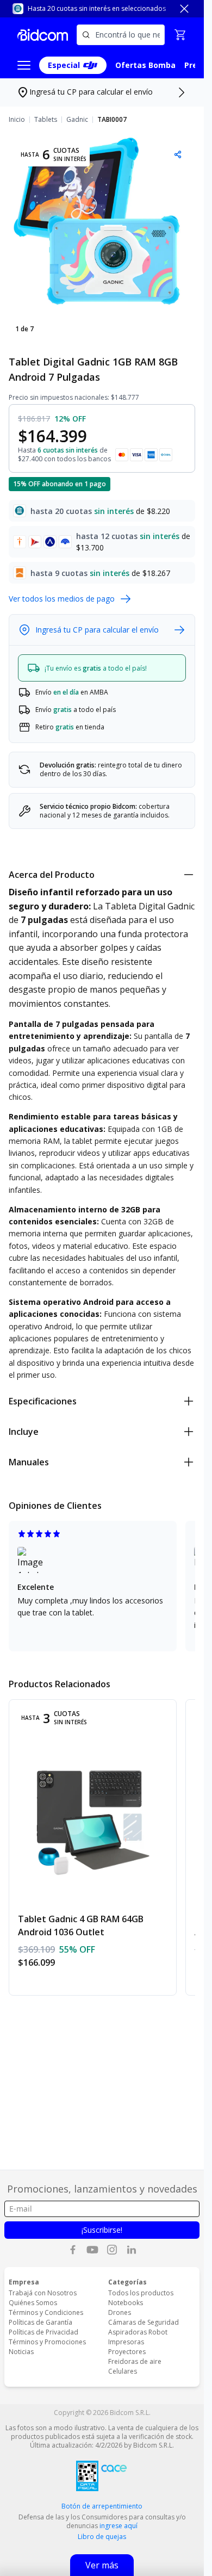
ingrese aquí (119, 2526)
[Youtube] (92, 2250)
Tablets (46, 120)
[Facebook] (73, 2250)
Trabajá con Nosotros (43, 2293)
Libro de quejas (102, 2537)
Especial (64, 65)
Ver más (102, 2565)
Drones (120, 2312)
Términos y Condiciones (46, 2312)
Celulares (123, 2371)
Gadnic (77, 120)
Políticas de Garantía (40, 2322)
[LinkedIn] (132, 2250)
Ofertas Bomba (145, 65)
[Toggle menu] (24, 65)
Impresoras (126, 2342)
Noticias (21, 2352)
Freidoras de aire (135, 2361)
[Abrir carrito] (180, 35)
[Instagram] (112, 2250)
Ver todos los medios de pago (62, 599)
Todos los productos (141, 2293)
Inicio (17, 120)
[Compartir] (178, 154)
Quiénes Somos (33, 2303)
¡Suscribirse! (102, 2230)
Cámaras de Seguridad (144, 2322)
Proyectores (127, 2352)
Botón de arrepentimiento (102, 2506)
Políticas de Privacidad (43, 2332)
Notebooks (126, 2303)
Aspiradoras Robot (138, 2332)
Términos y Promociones (47, 2342)
